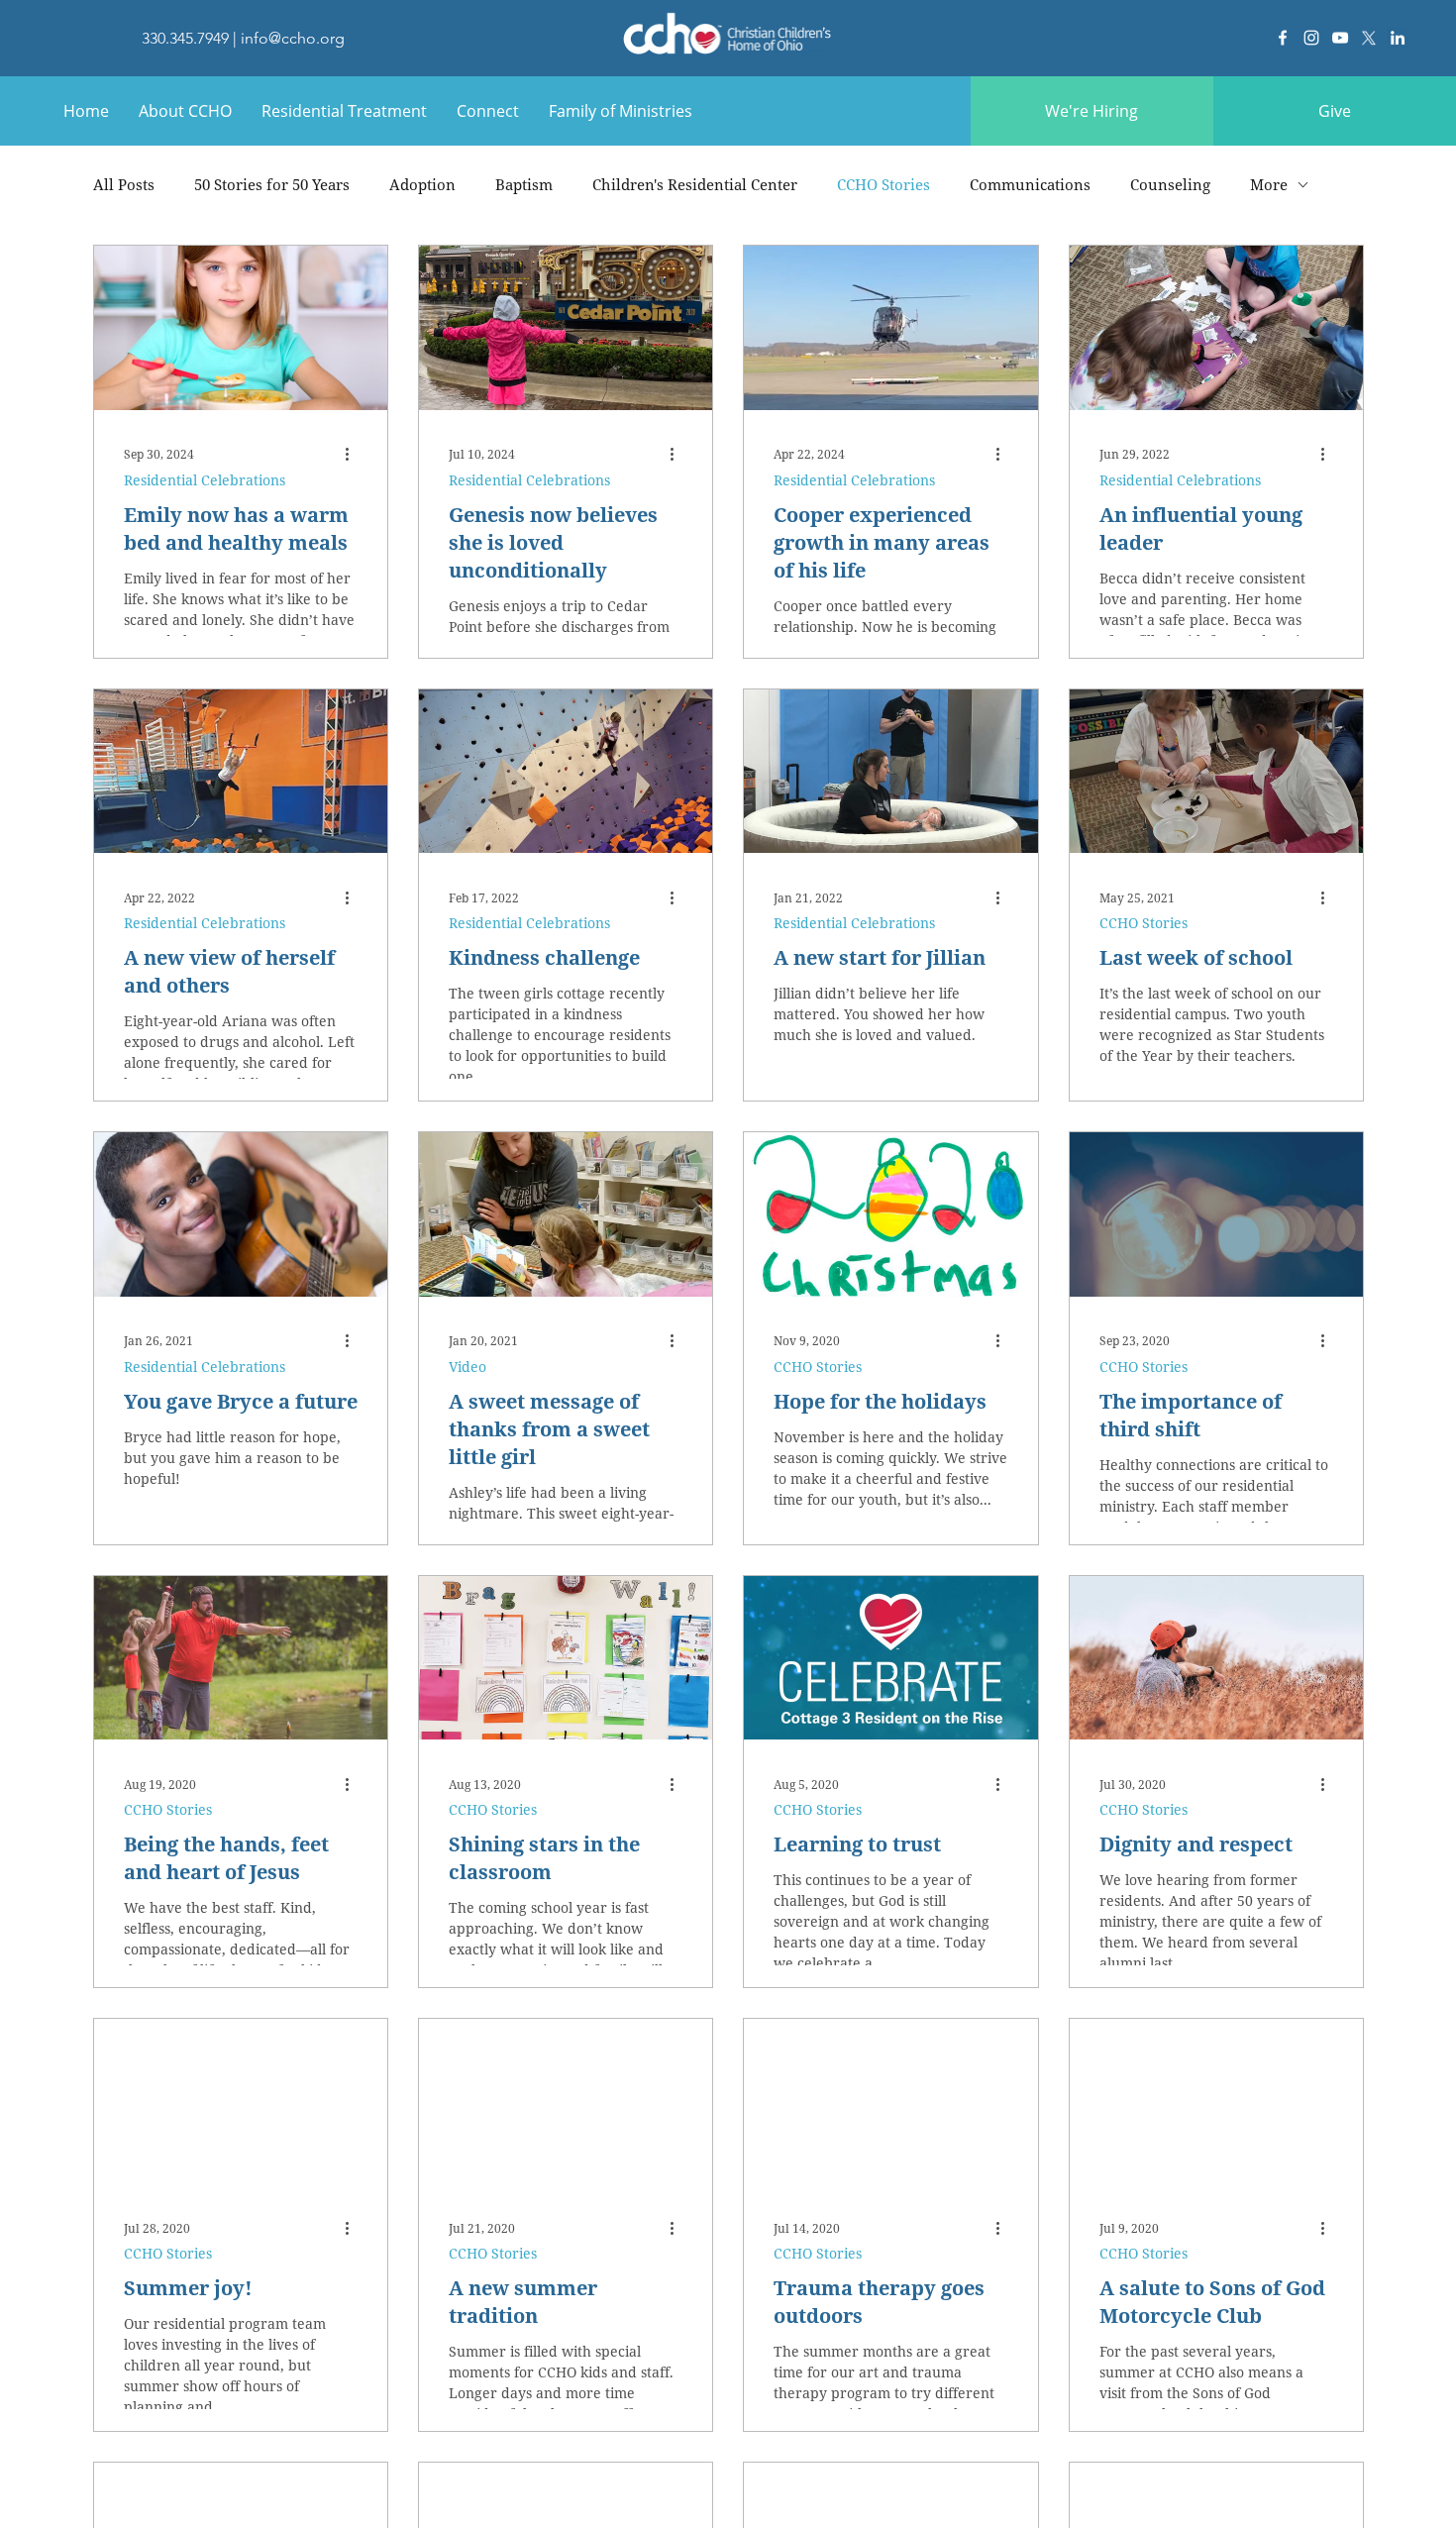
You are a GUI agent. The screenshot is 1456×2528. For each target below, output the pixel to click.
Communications (1030, 184)
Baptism (524, 184)
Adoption (422, 184)
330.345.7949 (185, 38)
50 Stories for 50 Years (272, 184)
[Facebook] (1283, 38)
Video (468, 1367)
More (1269, 184)
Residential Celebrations (205, 480)
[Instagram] (1311, 38)
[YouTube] (1340, 38)
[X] (1369, 38)
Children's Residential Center (695, 184)
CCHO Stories (884, 184)
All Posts (124, 184)
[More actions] (355, 455)
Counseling (1170, 184)
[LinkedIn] (1398, 38)
